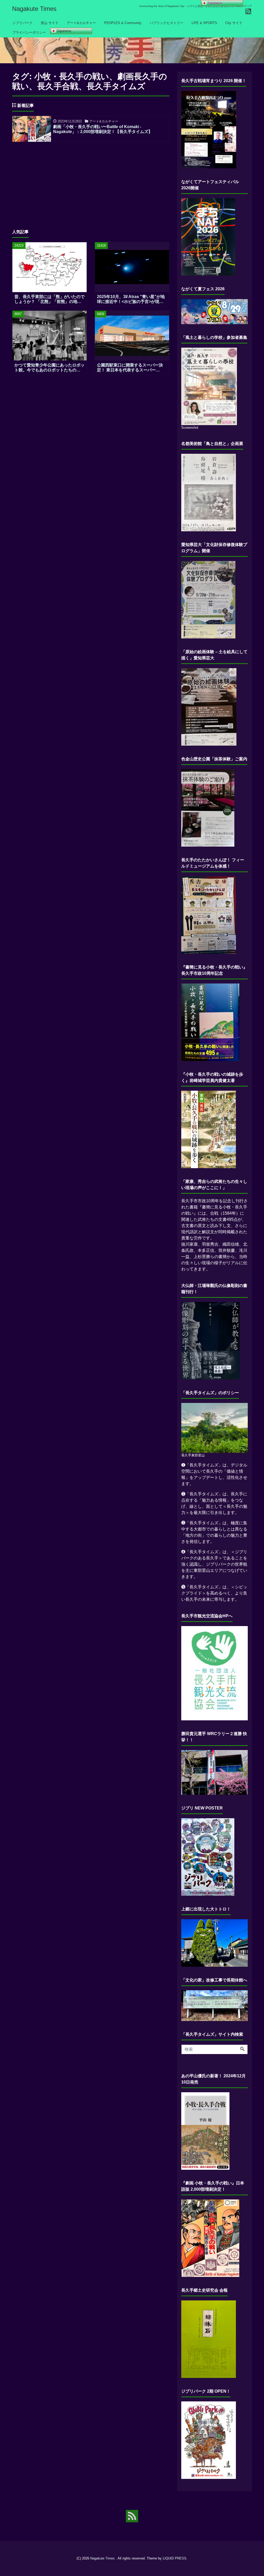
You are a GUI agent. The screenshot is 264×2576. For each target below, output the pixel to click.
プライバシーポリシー (29, 32)
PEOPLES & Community (123, 23)
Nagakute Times (34, 9)
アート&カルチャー (81, 23)
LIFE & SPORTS (204, 23)
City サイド (234, 23)
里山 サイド (50, 23)
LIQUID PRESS (175, 2558)
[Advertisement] (91, 182)
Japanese (63, 31)
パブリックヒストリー (167, 23)
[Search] (242, 2049)
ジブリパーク (22, 23)
